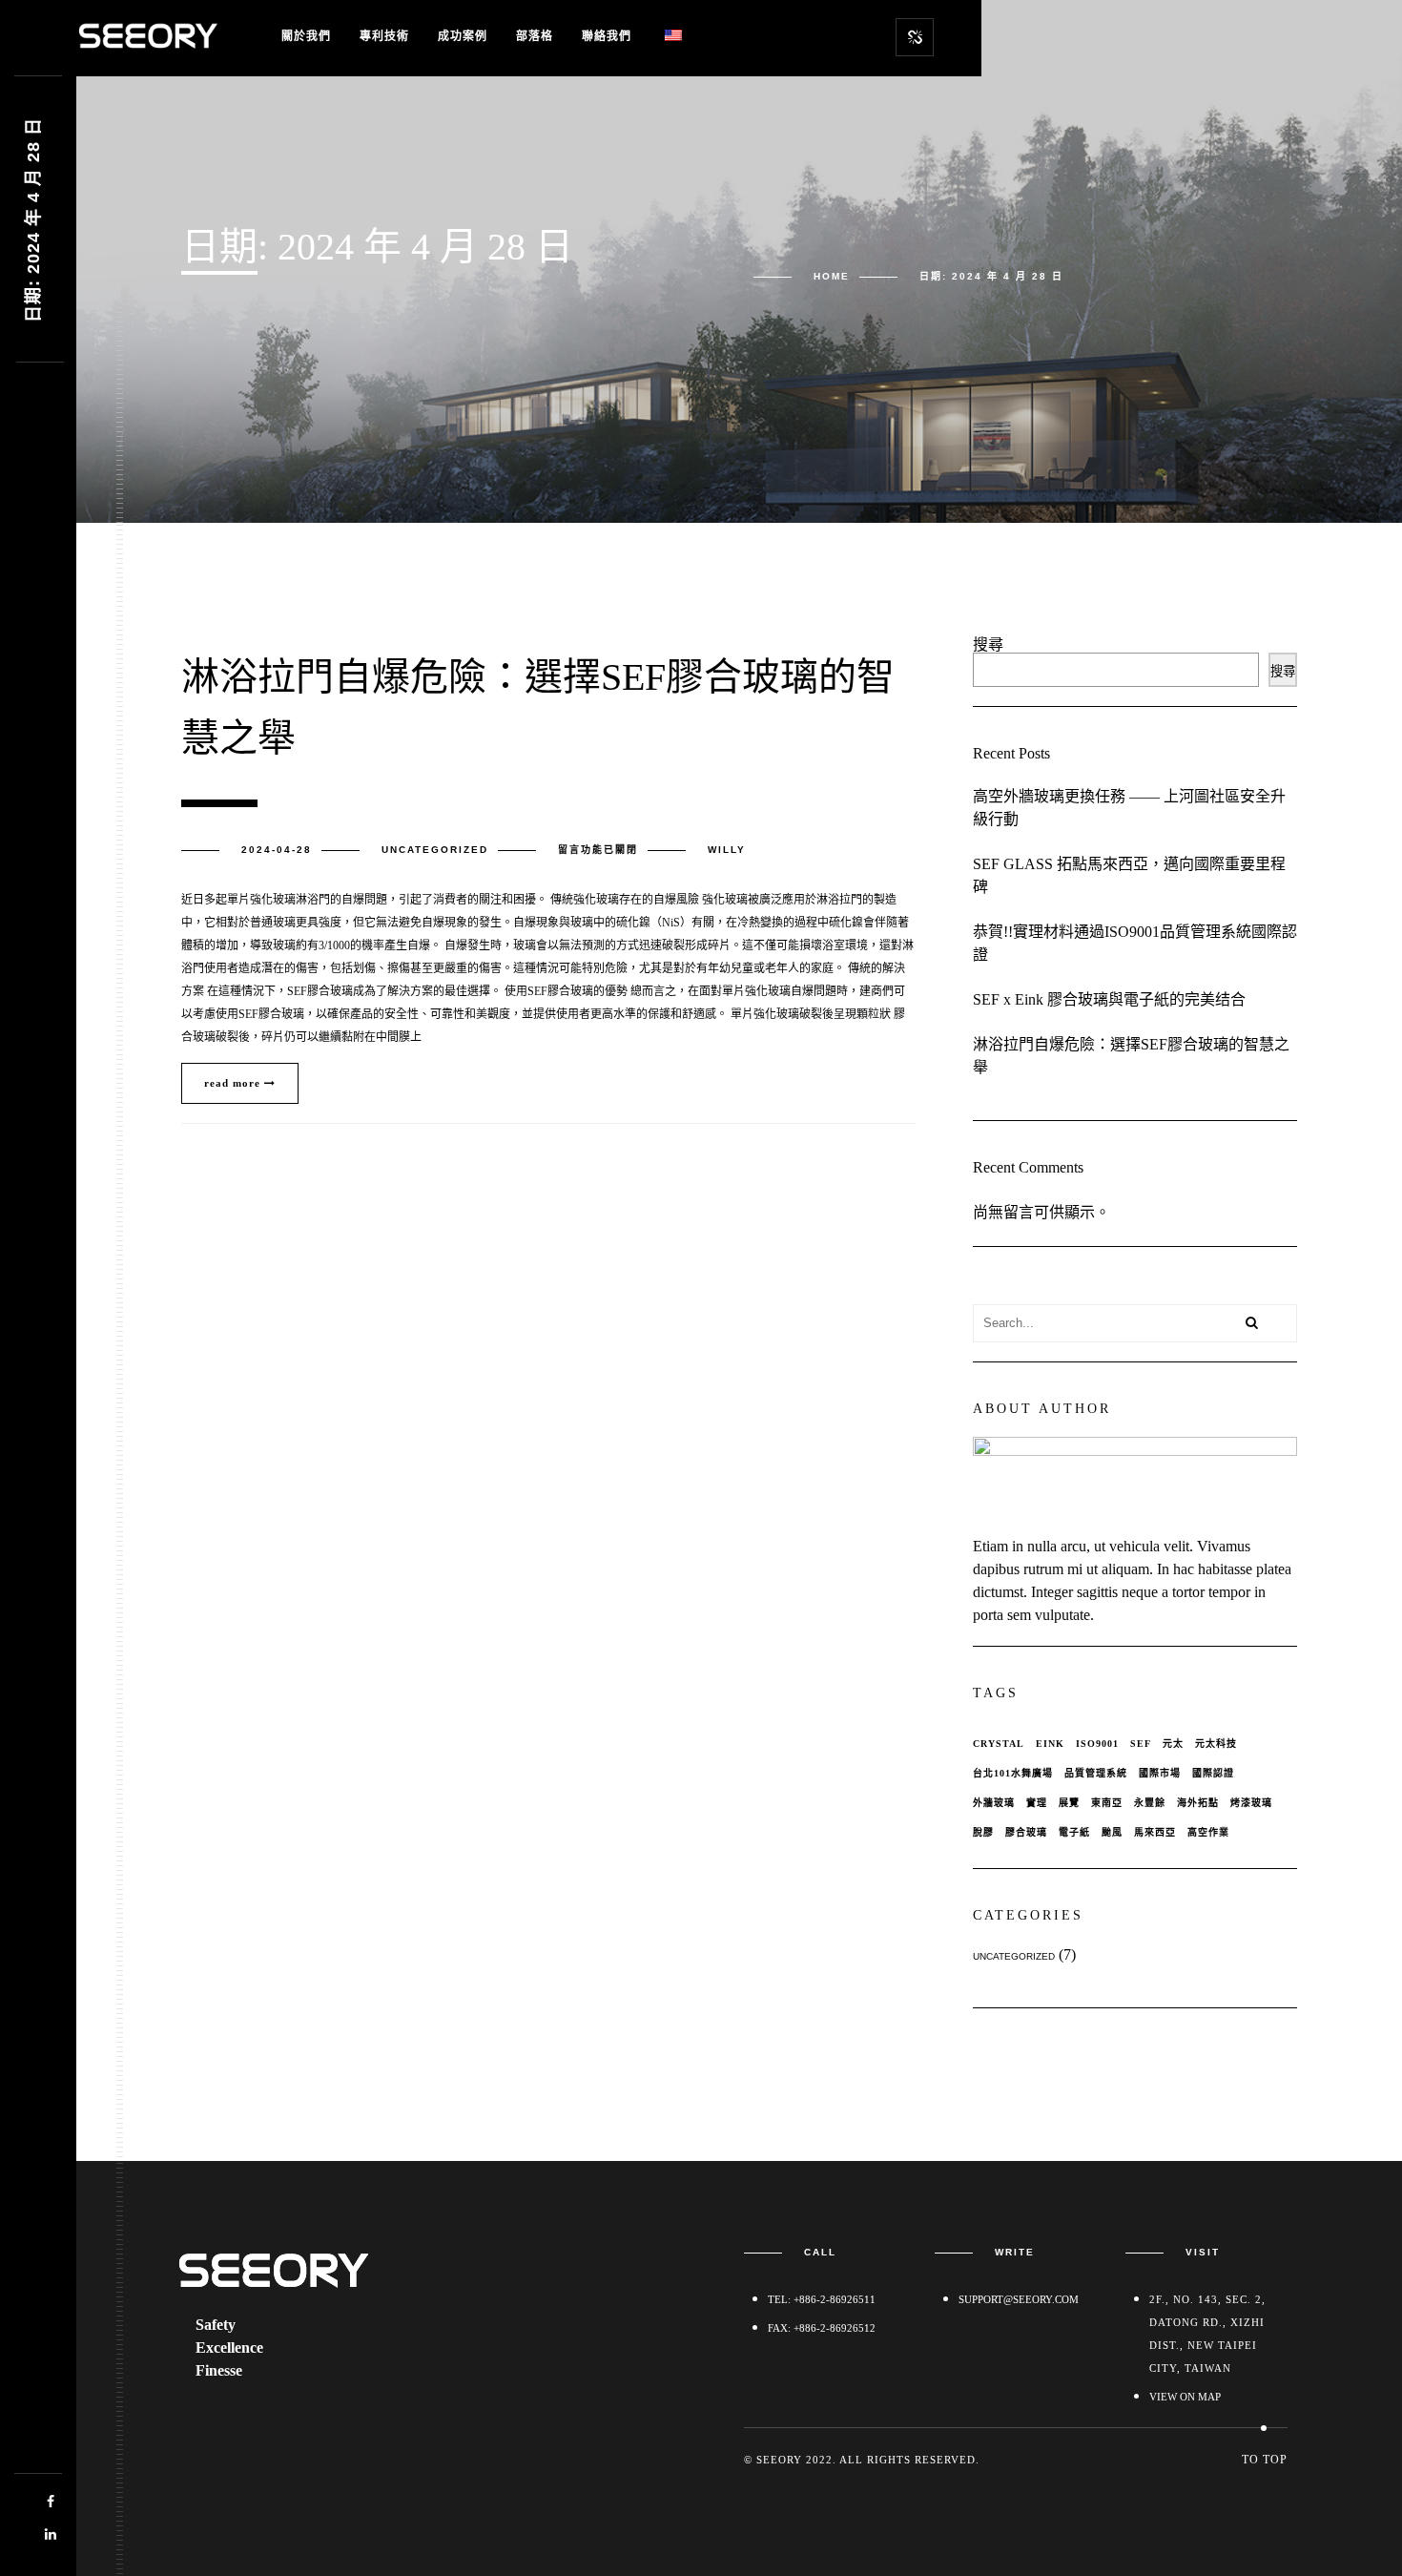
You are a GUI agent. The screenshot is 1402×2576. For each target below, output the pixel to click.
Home (832, 276)
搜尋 (988, 644)
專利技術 (384, 36)
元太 (1173, 1744)
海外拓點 (1198, 1803)
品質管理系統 (1096, 1773)
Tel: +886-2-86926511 (822, 2299)
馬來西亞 (1155, 1832)
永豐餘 (1150, 1803)
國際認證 (1213, 1773)
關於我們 (306, 36)
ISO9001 (1097, 1744)
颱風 (1112, 1832)
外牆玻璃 (994, 1803)
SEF (1141, 1744)
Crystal (999, 1744)
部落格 (535, 36)
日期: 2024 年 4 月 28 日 (33, 220)
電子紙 (1074, 1832)
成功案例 (463, 36)
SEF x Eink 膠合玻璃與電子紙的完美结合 (1109, 999)
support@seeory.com (1019, 2299)
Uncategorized (435, 850)
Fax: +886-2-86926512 (822, 2328)
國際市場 (1160, 1773)
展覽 (1069, 1803)
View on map (1185, 2397)
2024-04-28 (277, 850)
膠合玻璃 (1026, 1832)
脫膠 (983, 1832)
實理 (1037, 1803)
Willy (727, 850)
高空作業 (1208, 1832)
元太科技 (1216, 1744)
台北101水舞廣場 (1013, 1773)
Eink (1050, 1744)
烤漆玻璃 (1251, 1803)
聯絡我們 (607, 36)
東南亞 (1107, 1803)
